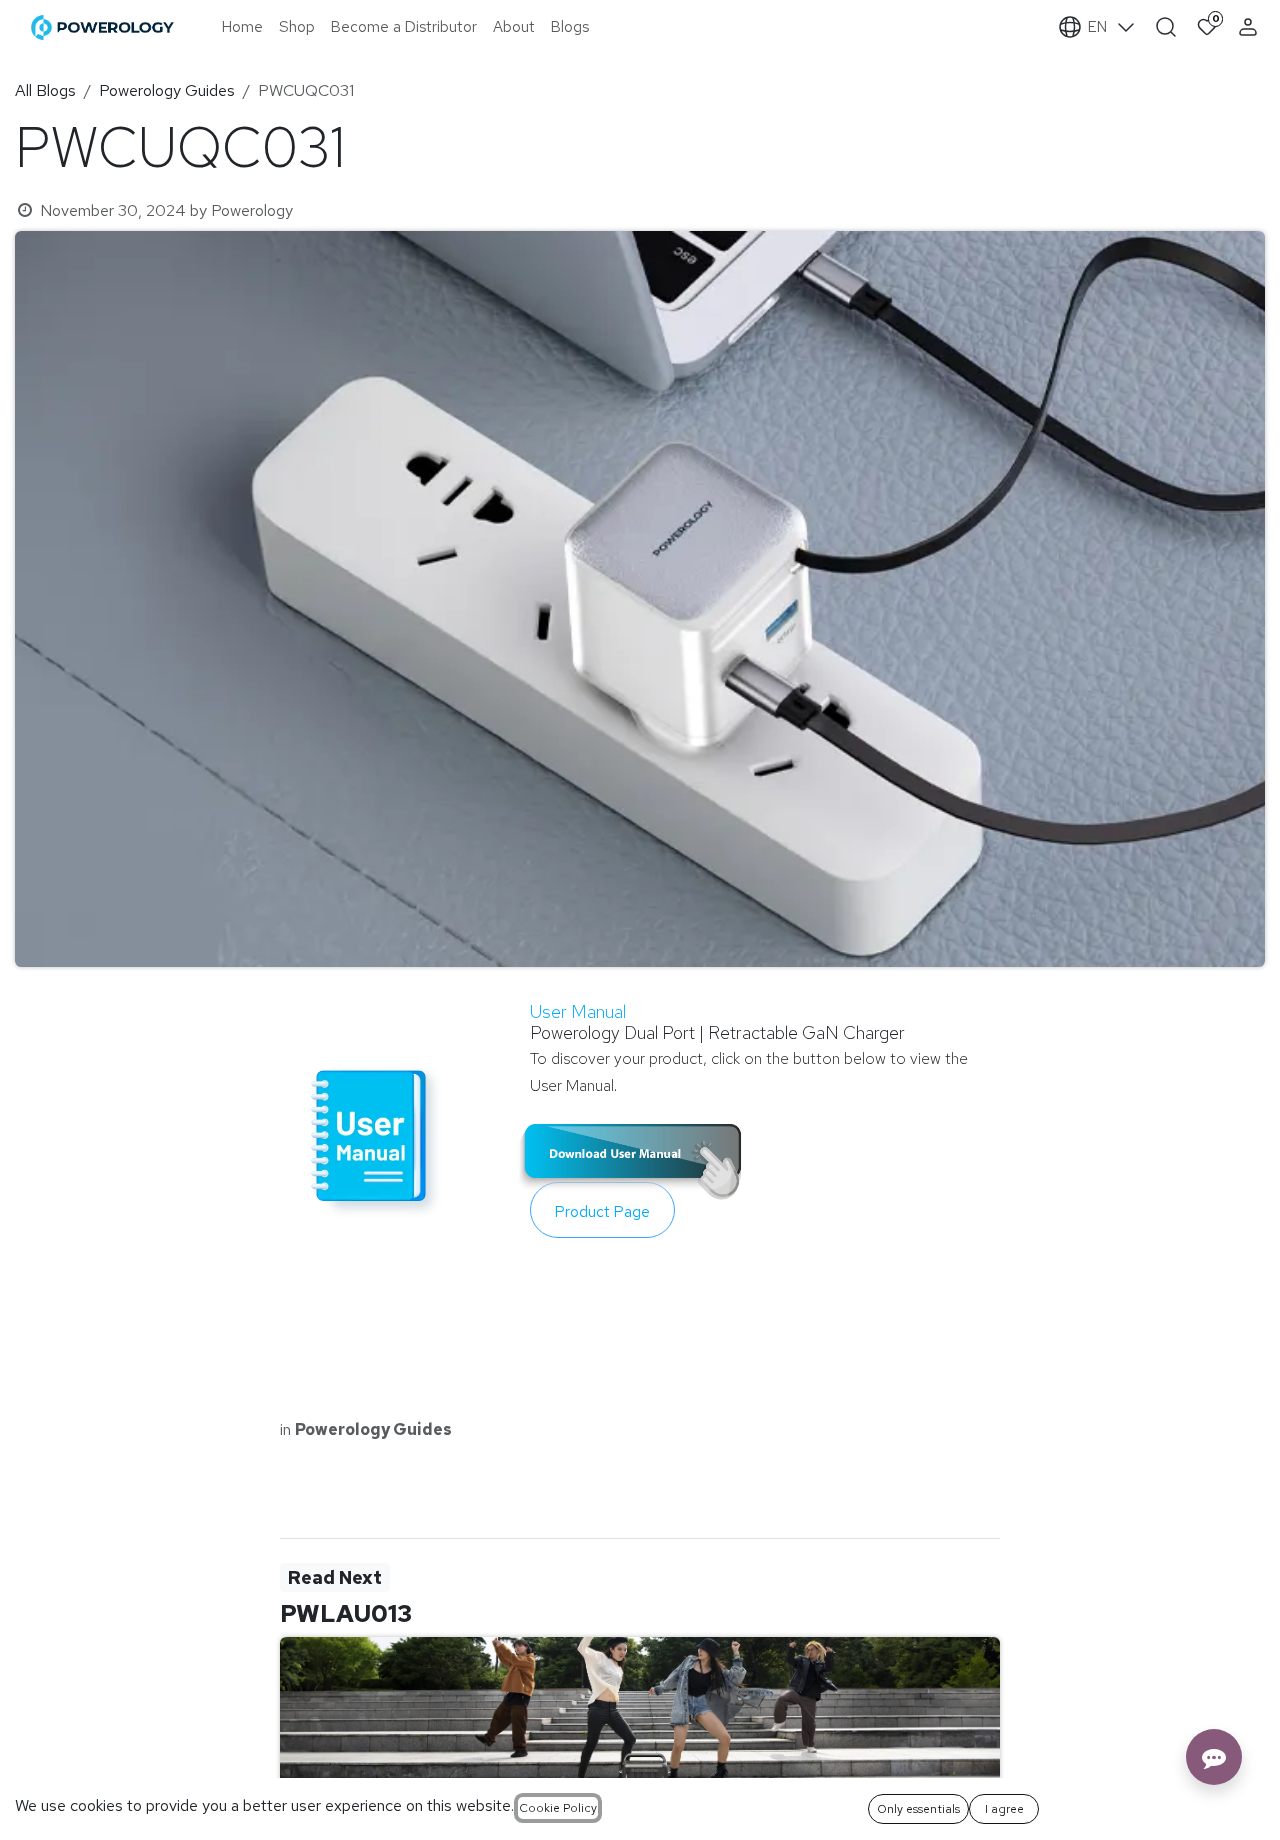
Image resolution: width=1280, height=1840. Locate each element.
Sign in (1250, 27)
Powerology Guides (167, 90)
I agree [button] (1004, 1809)
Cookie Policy (558, 1808)
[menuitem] (242, 27)
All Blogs (45, 90)
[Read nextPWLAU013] (640, 1737)
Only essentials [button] (918, 1809)
